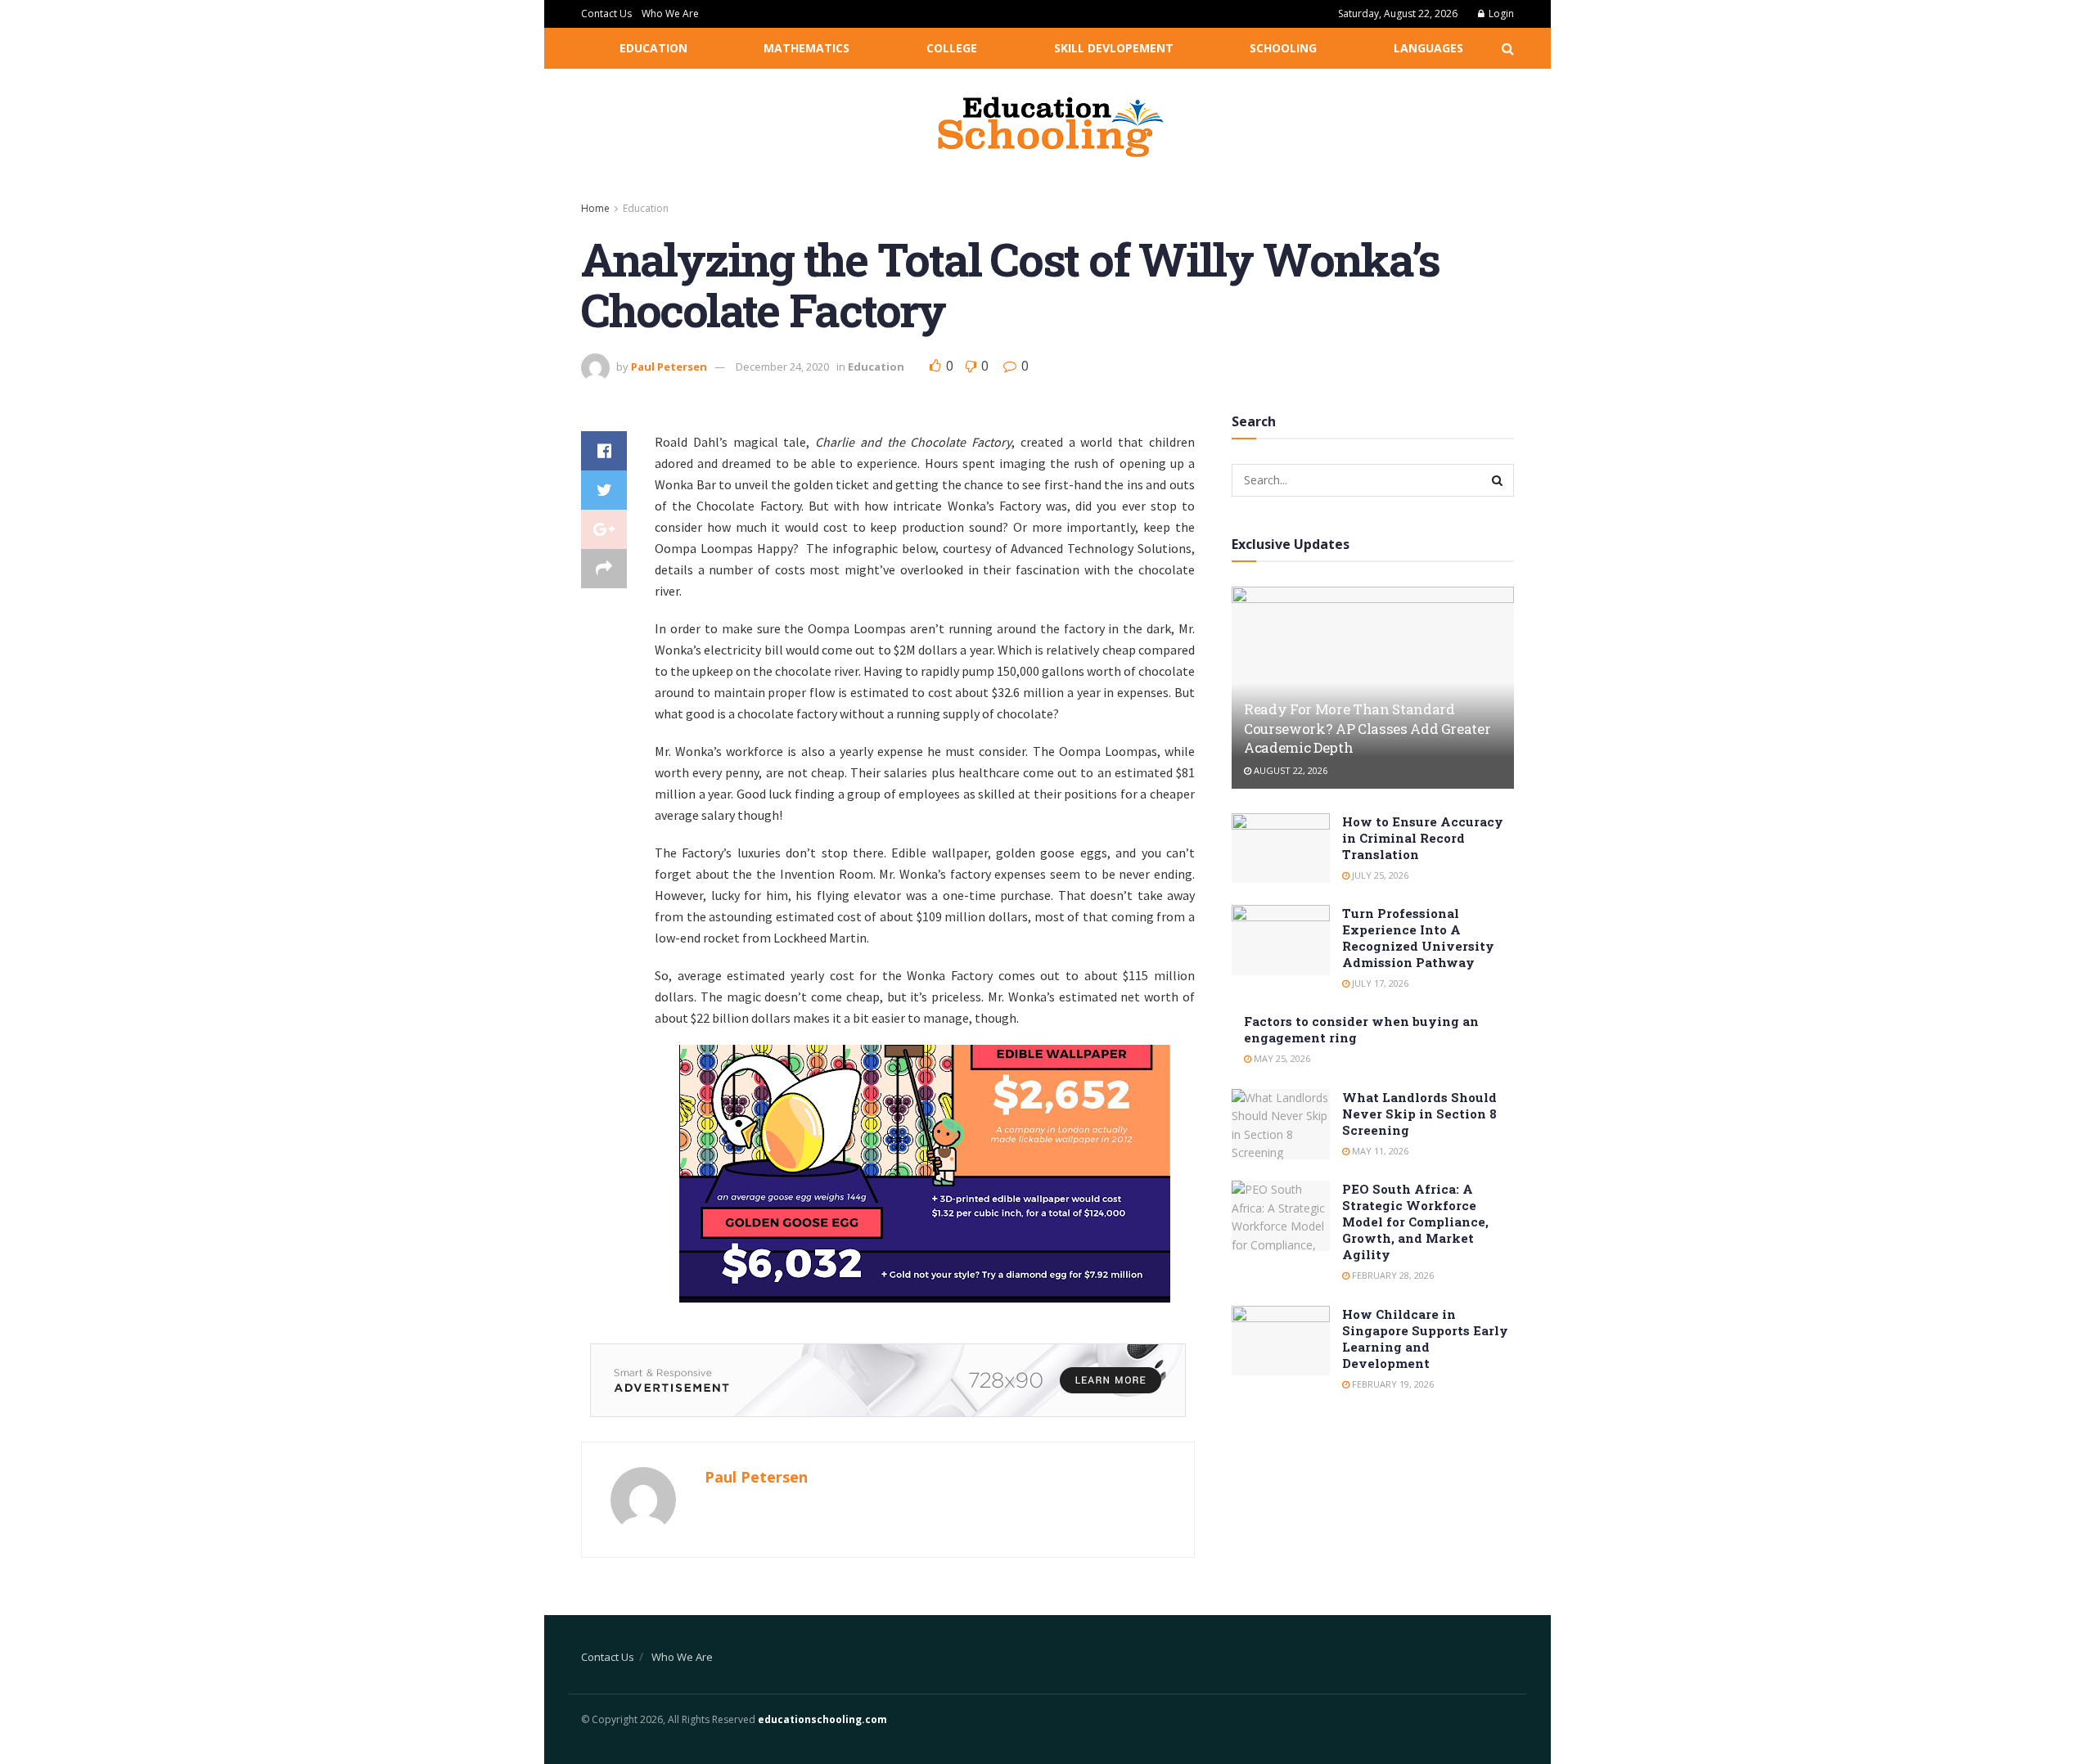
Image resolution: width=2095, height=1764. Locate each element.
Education (653, 48)
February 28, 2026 (1392, 1275)
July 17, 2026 (1379, 983)
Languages (1428, 48)
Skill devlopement (1114, 48)
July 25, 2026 (1379, 875)
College (952, 48)
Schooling (1283, 48)
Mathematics (806, 48)
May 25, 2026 (1281, 1058)
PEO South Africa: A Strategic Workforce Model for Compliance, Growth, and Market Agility (1415, 1222)
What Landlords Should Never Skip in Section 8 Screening (1419, 1114)
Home (595, 208)
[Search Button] (1498, 480)
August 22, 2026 (1289, 770)
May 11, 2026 (1379, 1151)
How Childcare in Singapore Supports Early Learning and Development (1425, 1339)
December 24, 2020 (782, 367)
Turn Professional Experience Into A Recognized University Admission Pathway (1418, 938)
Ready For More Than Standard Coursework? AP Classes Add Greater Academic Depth (1367, 729)
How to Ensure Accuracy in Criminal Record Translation (1423, 838)
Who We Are (670, 13)
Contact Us (606, 13)
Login (1500, 13)
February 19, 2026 (1392, 1384)
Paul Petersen (669, 367)
